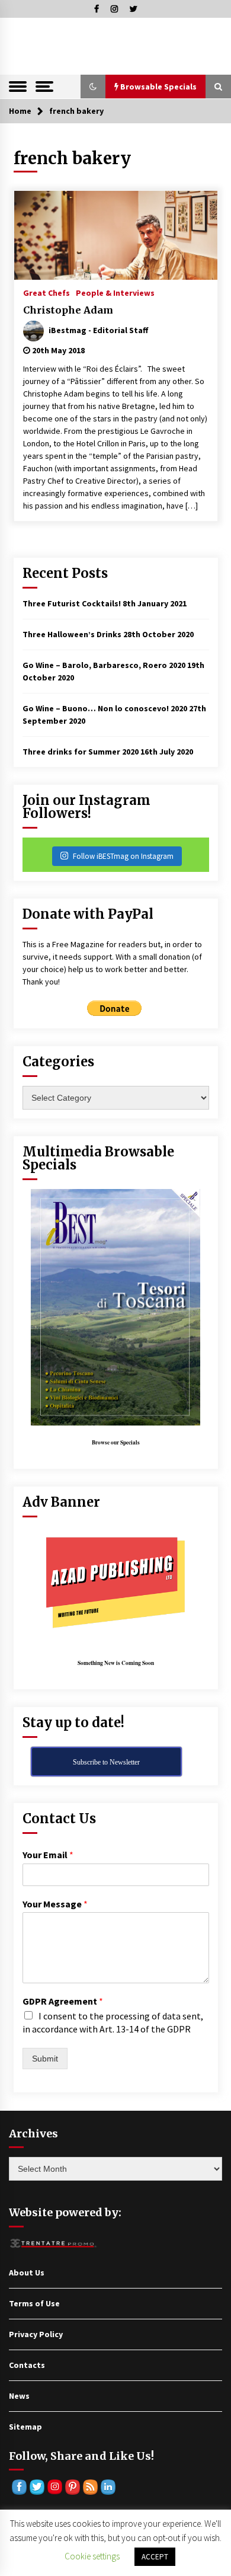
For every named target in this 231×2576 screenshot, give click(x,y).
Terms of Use (34, 2303)
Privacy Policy (36, 2334)
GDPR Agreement (63, 2001)
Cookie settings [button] (92, 2556)
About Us (27, 2273)
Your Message (55, 1904)
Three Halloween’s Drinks (72, 634)
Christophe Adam (68, 310)
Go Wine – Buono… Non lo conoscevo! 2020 (105, 708)
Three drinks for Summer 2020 (81, 752)
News (19, 2396)
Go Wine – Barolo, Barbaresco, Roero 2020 (104, 665)
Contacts (27, 2365)
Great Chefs (46, 292)
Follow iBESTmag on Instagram (123, 856)
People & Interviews (115, 292)
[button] (93, 87)
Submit (45, 2059)
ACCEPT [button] (155, 2557)
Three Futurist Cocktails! (72, 603)
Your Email (48, 1855)
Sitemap (25, 2427)
